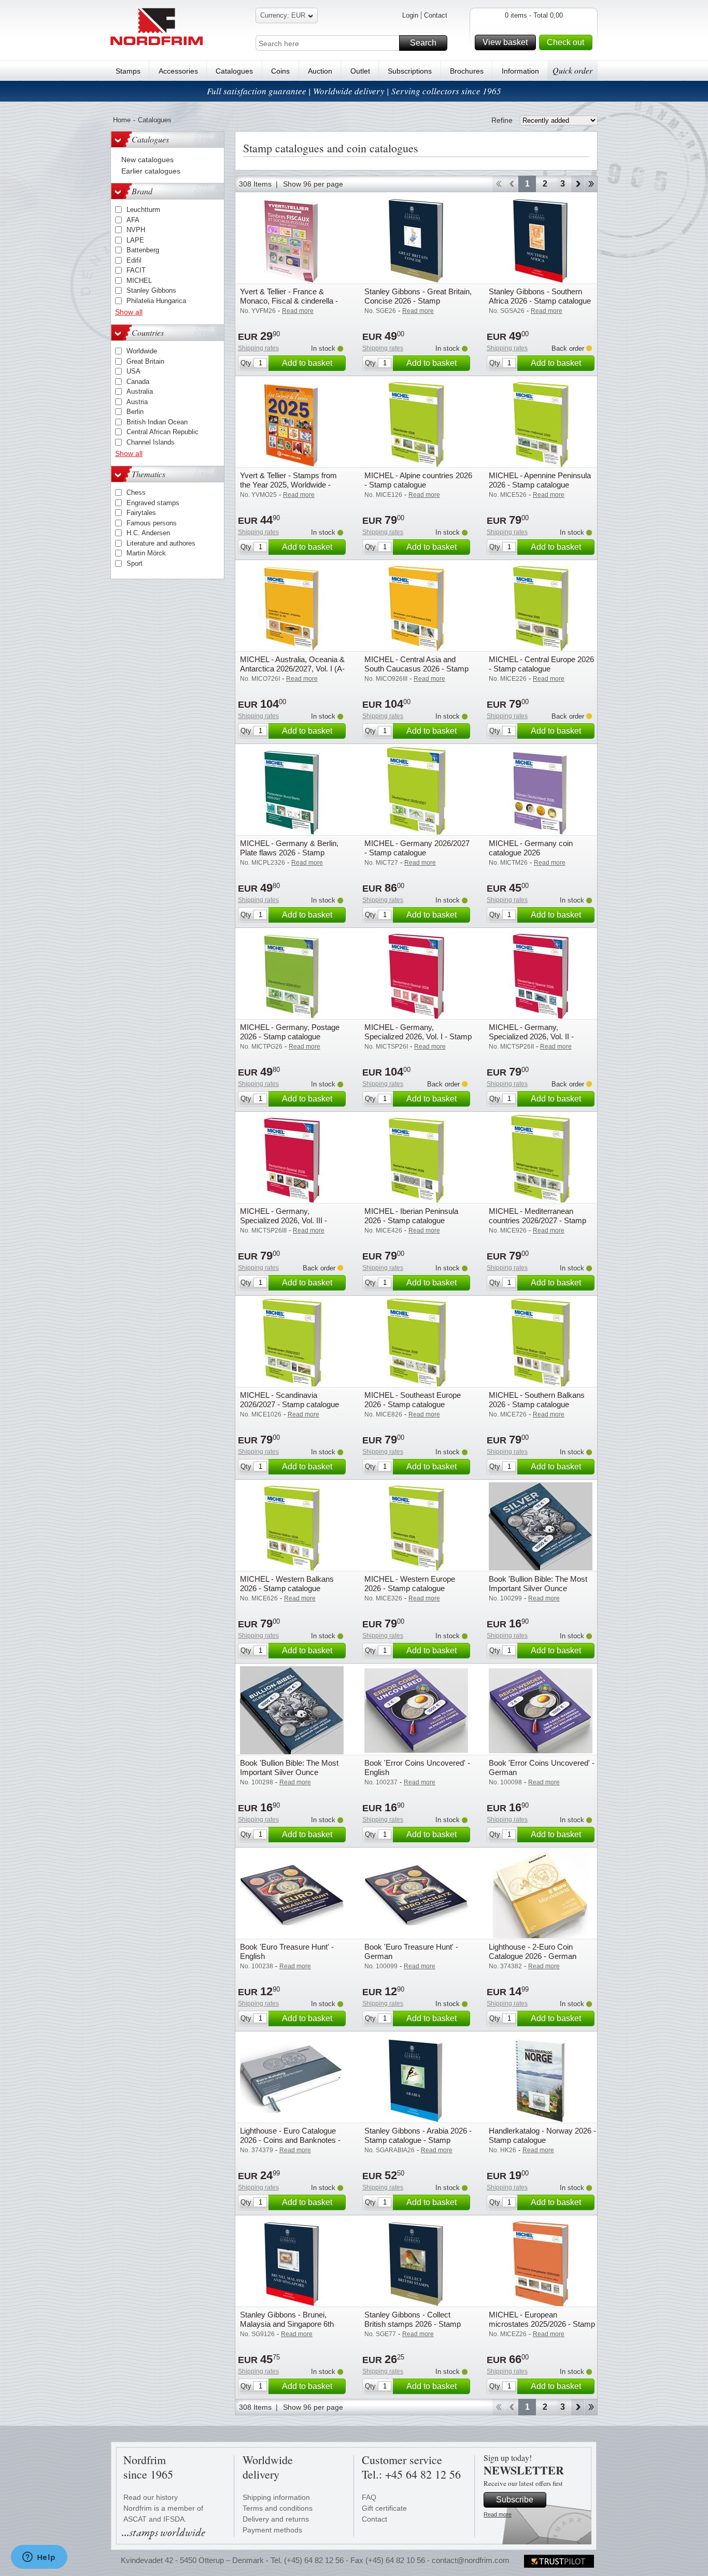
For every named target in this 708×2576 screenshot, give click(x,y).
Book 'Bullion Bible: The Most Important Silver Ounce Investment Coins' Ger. (289, 1772)
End (591, 184)
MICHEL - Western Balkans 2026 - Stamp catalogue (287, 1584)
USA (133, 371)
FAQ (369, 2497)
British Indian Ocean (157, 422)
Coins (280, 71)
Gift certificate (384, 2508)
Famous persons (152, 523)
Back (512, 184)
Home (122, 120)
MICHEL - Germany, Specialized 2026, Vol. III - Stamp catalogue (284, 1220)
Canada (138, 382)
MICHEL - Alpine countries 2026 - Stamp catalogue (418, 480)
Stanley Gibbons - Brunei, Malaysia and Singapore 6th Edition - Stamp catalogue (287, 2324)
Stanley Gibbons (151, 290)
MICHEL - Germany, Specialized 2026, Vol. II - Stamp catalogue (531, 1036)
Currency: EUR (283, 15)
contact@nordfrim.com (471, 2560)
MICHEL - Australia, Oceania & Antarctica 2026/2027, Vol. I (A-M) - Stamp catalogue (292, 669)
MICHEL (139, 281)
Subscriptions (410, 71)
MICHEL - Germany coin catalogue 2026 (531, 848)
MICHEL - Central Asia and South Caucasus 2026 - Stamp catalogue (416, 669)
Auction (320, 71)
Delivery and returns (276, 2519)
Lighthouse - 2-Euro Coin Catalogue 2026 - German (533, 1951)
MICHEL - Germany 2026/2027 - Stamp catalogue (417, 848)
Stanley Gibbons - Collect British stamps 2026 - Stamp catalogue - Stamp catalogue (413, 2324)
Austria (137, 402)
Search (423, 43)
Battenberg (143, 250)
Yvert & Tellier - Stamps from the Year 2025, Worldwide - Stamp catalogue (288, 485)
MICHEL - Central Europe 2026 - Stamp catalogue (541, 664)
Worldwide (142, 351)
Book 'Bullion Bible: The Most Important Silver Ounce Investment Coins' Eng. (538, 1588)
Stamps (128, 71)
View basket (505, 42)
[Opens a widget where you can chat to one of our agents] (39, 2558)
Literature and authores (161, 543)
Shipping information (276, 2497)
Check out (565, 42)
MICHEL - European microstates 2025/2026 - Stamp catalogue (542, 2324)
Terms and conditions (278, 2508)
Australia (140, 391)
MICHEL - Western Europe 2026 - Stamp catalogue (410, 1584)
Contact (436, 15)
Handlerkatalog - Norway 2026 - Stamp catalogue (542, 2135)
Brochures (467, 71)
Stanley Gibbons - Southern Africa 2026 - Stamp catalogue (540, 296)
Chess (136, 492)
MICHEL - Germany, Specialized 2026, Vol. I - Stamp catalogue (418, 1036)
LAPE (135, 240)
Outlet (360, 71)
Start (498, 184)
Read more (498, 2514)
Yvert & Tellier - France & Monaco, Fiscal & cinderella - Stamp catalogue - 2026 (289, 301)
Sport (134, 563)
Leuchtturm (143, 210)
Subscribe (515, 2500)
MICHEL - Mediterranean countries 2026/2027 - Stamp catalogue (537, 1220)
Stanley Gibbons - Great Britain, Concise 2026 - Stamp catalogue (418, 301)
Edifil (134, 260)
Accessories (178, 71)
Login (410, 15)
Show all (129, 312)
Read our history (151, 2497)
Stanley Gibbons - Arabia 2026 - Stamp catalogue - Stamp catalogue (418, 2140)
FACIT (136, 270)
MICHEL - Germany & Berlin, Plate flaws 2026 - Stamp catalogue (289, 853)
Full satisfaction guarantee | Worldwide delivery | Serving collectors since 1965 (354, 91)
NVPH (136, 230)
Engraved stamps (153, 503)
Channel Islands (151, 442)
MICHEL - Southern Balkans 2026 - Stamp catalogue (537, 1400)
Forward (578, 184)
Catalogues (234, 71)
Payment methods (272, 2530)
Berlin (135, 412)
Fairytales (141, 513)
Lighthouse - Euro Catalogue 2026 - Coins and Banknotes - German (290, 2140)
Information (520, 71)
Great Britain (145, 361)
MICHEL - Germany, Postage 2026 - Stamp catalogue (290, 1032)
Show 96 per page (313, 184)
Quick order (572, 70)
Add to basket (307, 363)
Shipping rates (258, 348)
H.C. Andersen (148, 533)
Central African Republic (162, 432)
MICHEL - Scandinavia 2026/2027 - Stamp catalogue (289, 1400)
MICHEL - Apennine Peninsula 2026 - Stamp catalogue (540, 480)
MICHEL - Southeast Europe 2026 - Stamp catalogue (413, 1400)
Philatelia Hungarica (156, 301)
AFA (133, 220)
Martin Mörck (146, 553)
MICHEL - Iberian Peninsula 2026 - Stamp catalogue (411, 1216)
